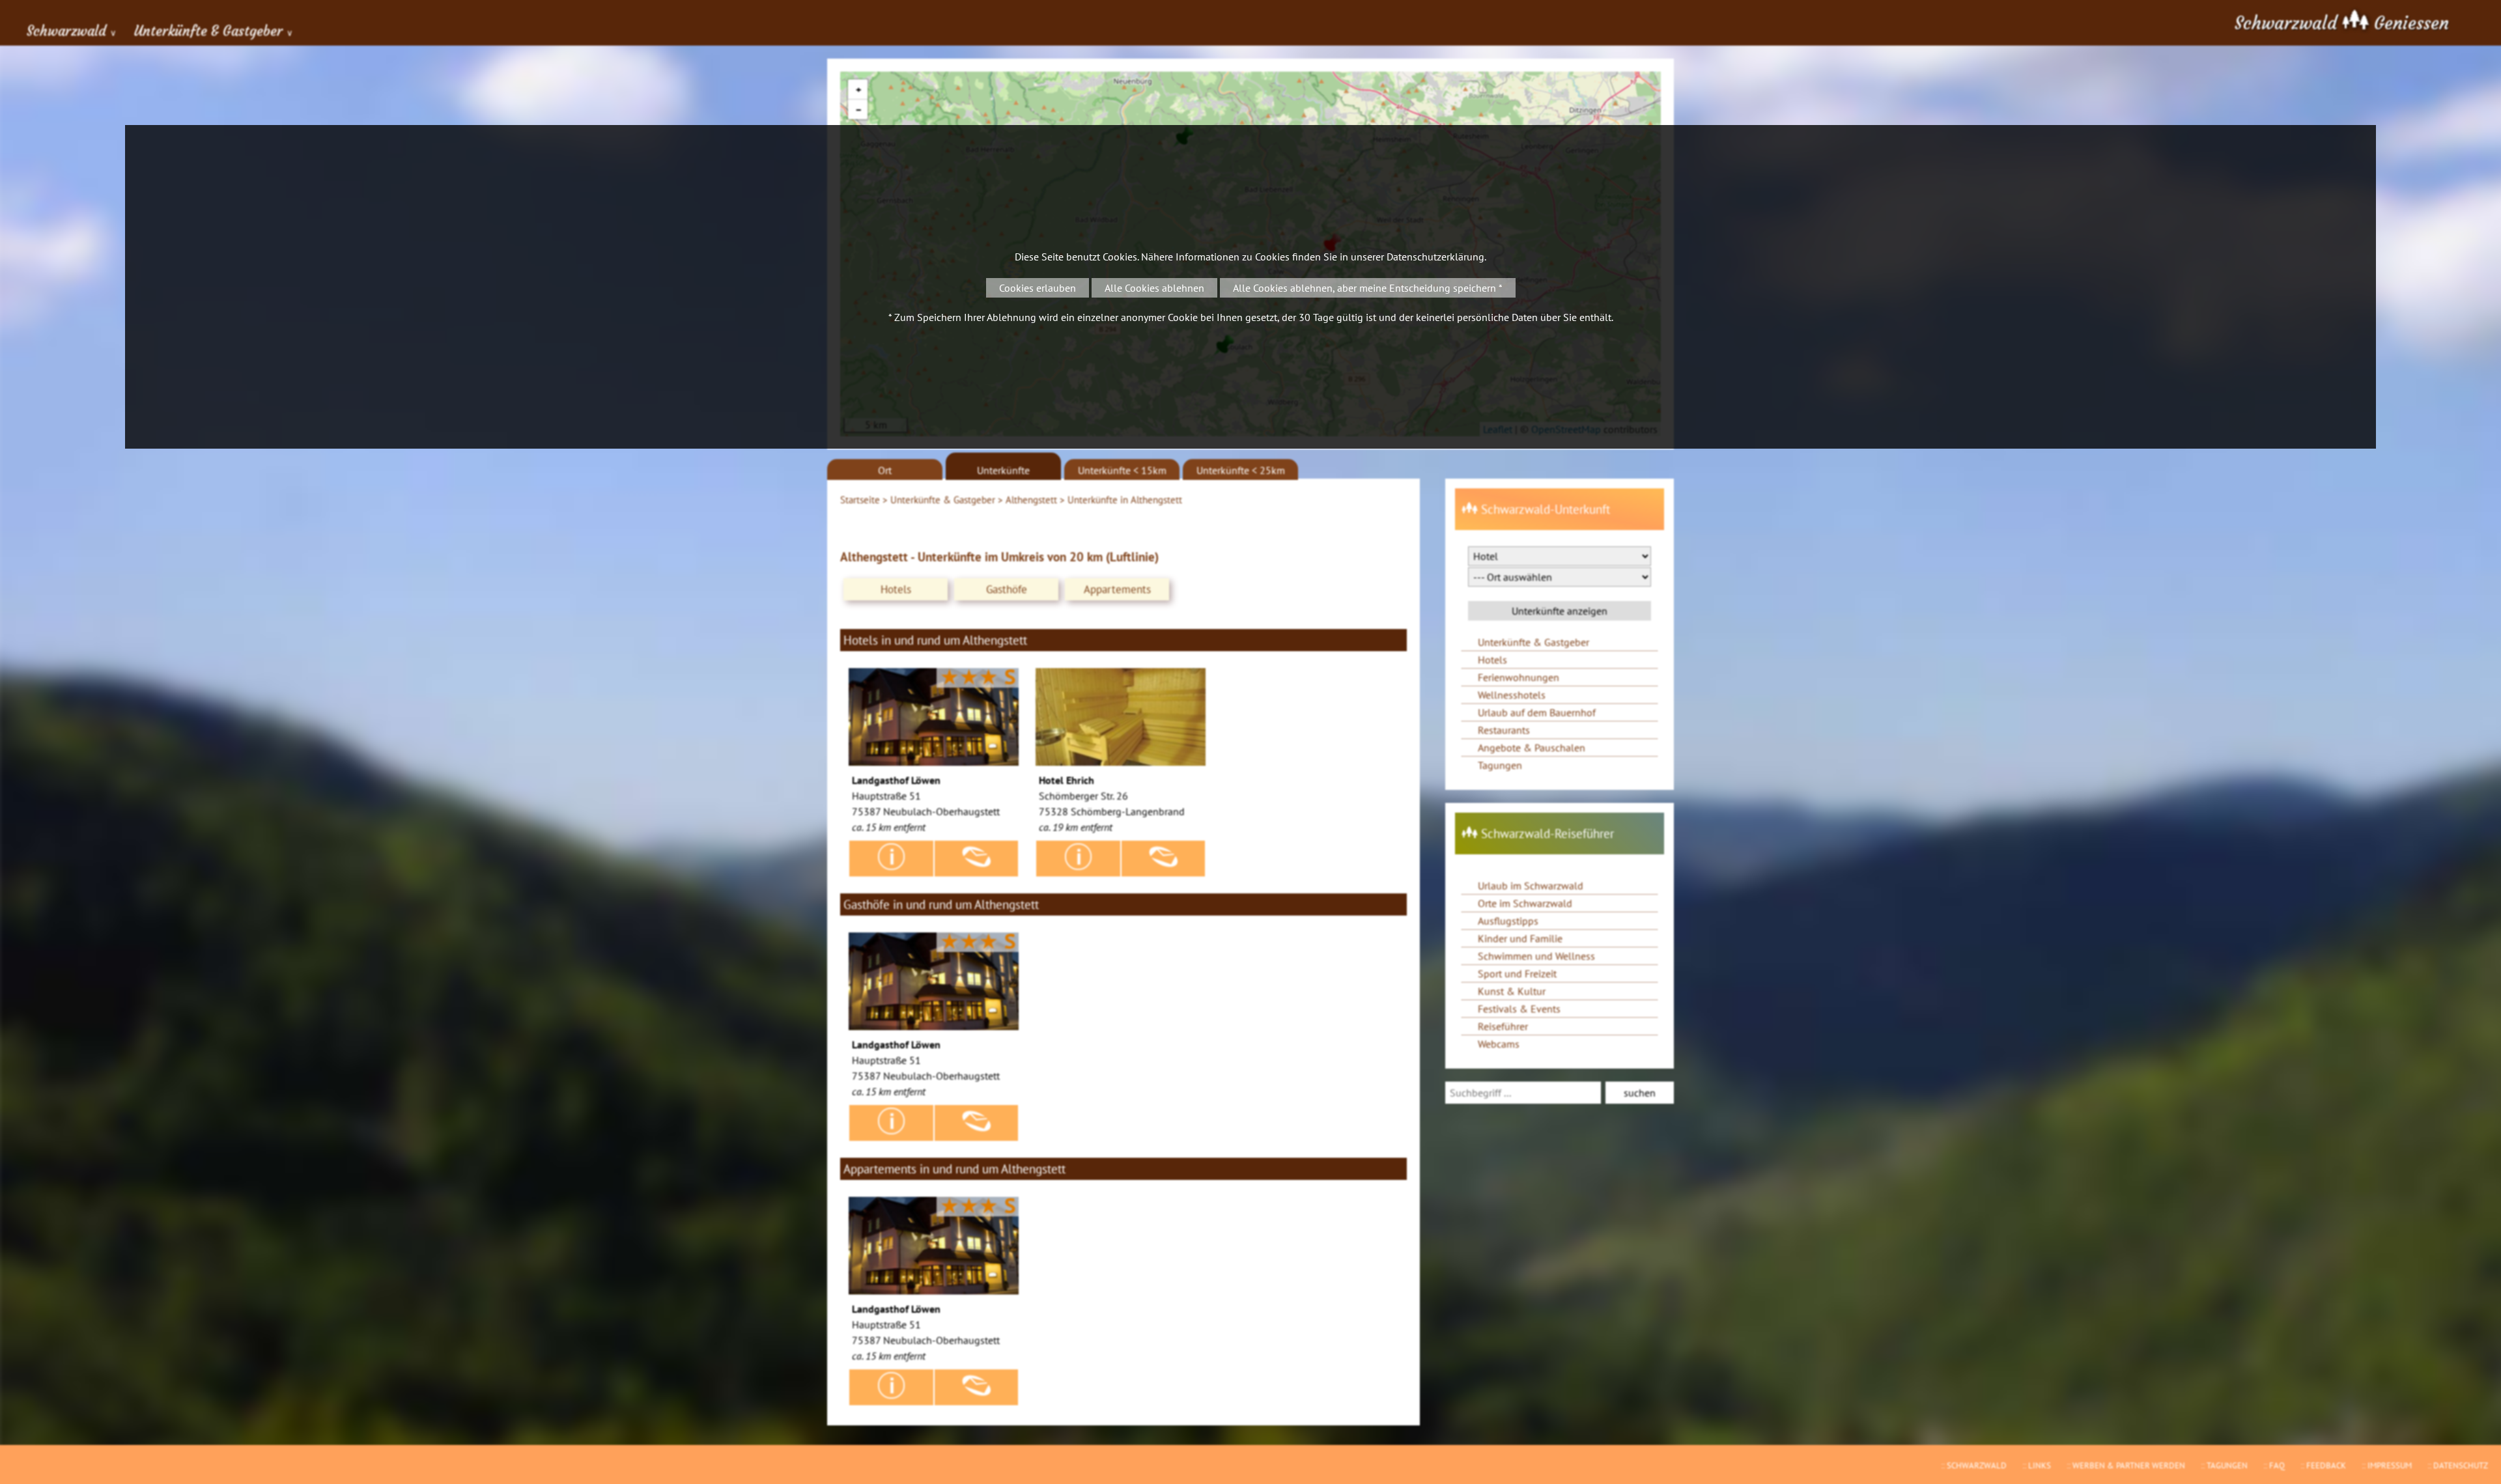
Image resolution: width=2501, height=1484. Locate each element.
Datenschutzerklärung (1435, 257)
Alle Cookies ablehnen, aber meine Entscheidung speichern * (1368, 288)
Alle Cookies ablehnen (1154, 288)
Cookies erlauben (1038, 288)
